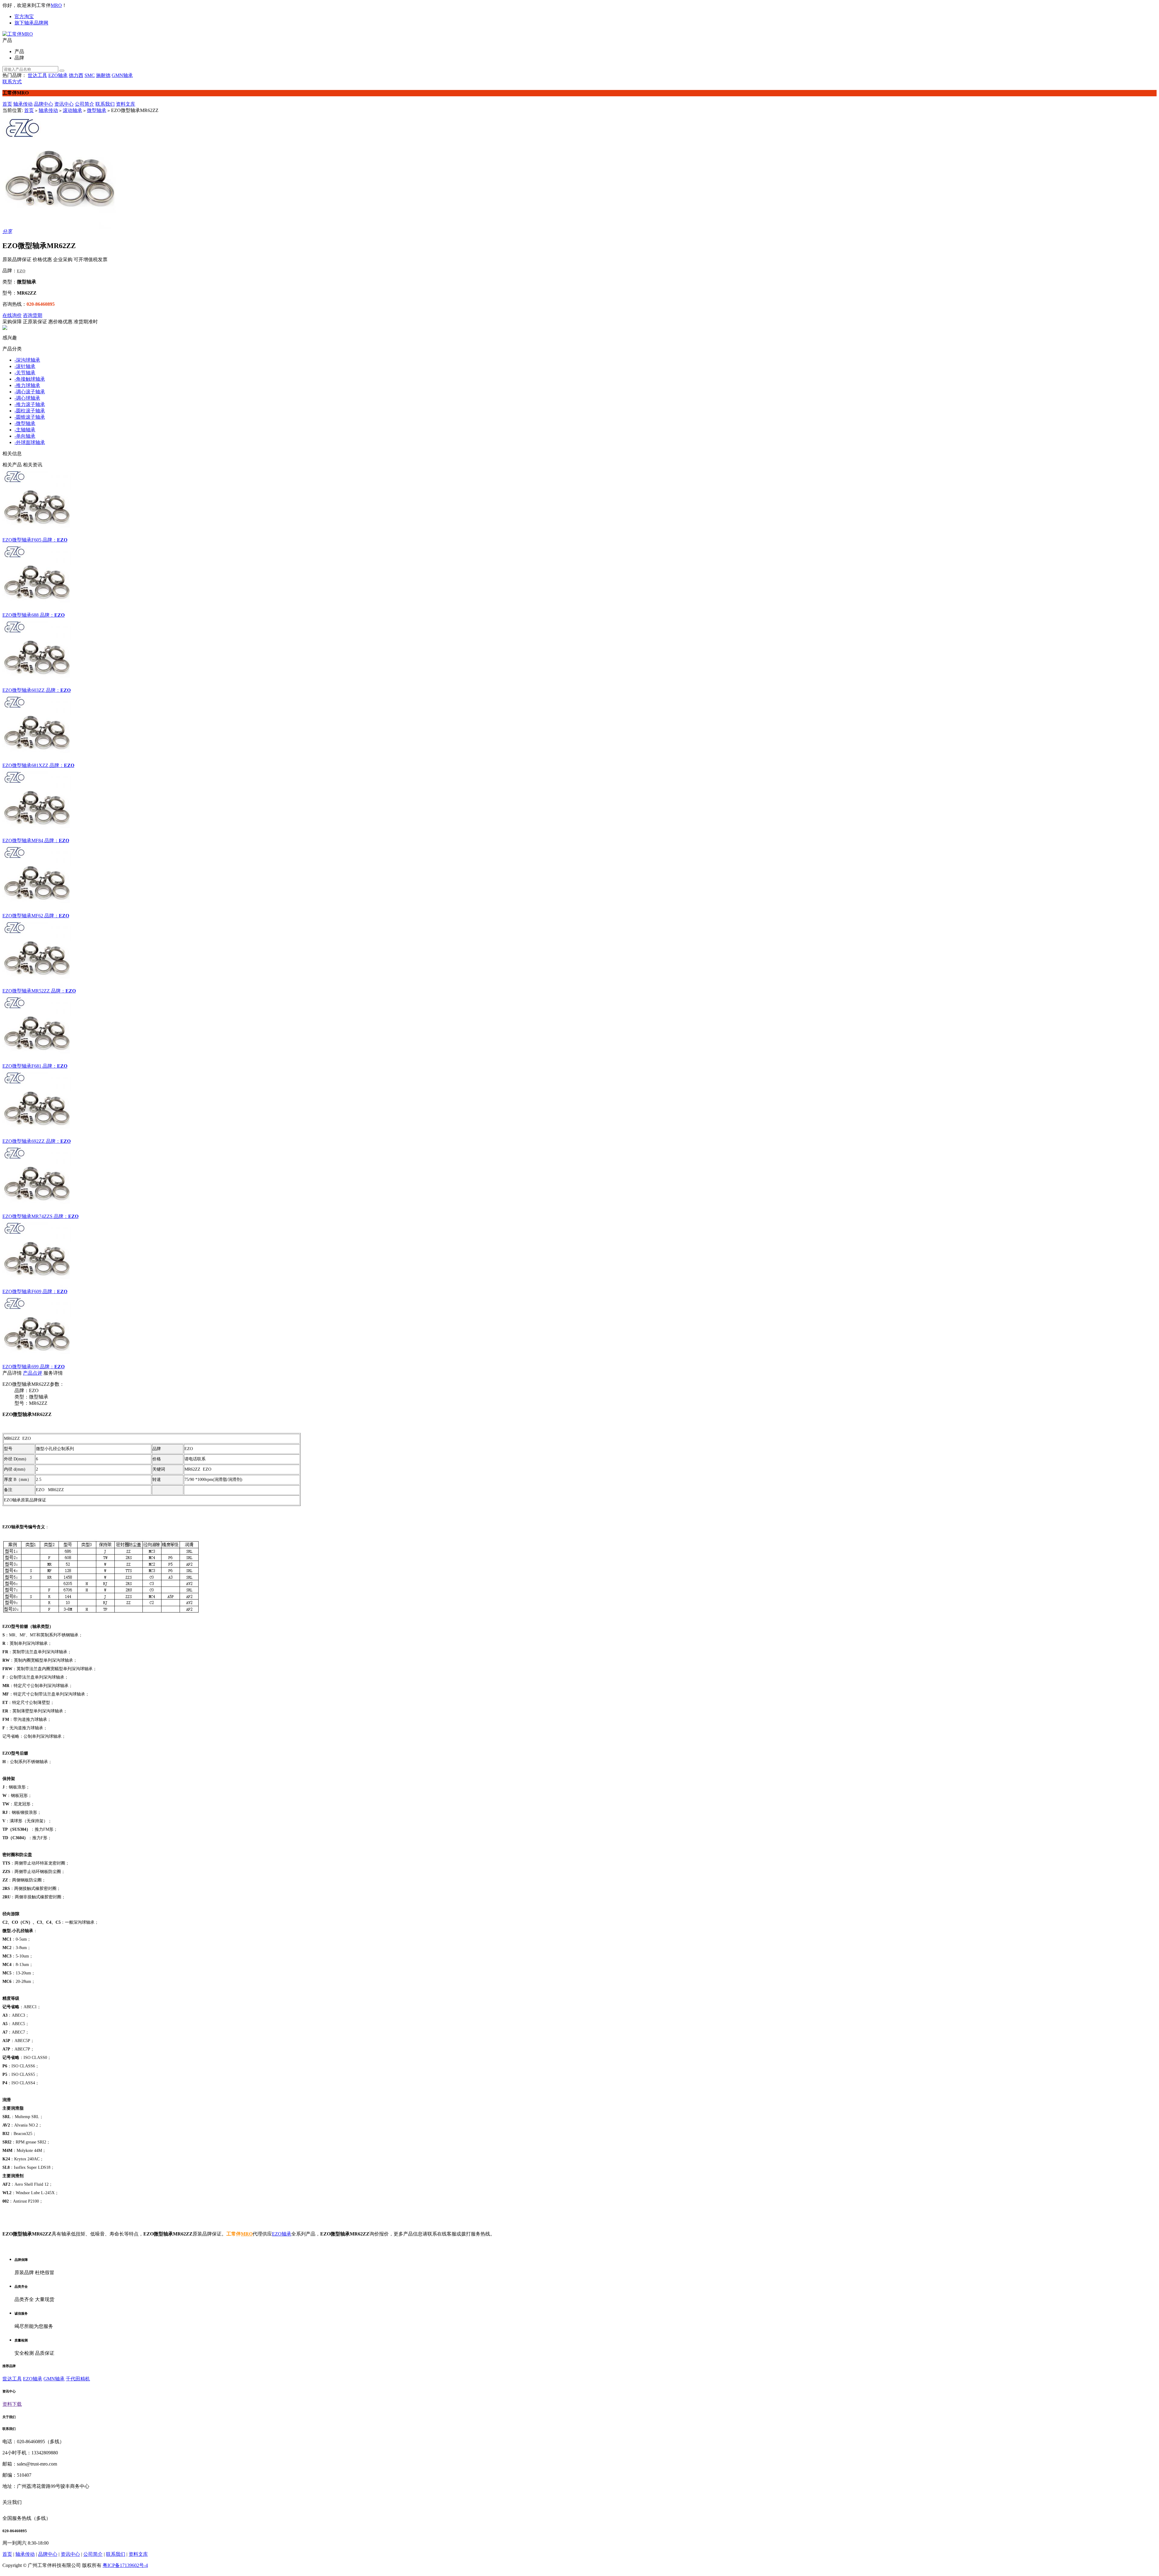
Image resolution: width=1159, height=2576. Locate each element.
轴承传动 (23, 104)
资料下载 (12, 2404)
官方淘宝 (24, 16)
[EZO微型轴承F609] (579, 1254)
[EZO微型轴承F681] (579, 1029)
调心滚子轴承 (30, 392)
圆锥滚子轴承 (30, 417)
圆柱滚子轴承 (30, 411)
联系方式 (12, 82)
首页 (7, 104)
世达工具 (37, 75)
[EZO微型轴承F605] (579, 503)
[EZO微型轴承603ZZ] (579, 653)
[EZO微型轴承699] (579, 1329)
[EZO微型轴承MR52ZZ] (579, 954)
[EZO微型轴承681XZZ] (579, 728)
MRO (56, 5)
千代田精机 (78, 2379)
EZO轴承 (58, 75)
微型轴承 (97, 110)
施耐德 (103, 75)
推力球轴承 (27, 385)
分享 (7, 231)
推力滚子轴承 (30, 404)
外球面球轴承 (30, 442)
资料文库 (126, 104)
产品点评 (33, 1373)
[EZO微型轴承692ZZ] (579, 1104)
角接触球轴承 (30, 379)
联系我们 (105, 104)
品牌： (50, 540)
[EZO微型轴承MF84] (579, 803)
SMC (90, 75)
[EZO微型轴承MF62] (579, 878)
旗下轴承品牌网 (31, 23)
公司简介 (85, 104)
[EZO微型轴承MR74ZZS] (579, 1179)
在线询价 (12, 315)
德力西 (76, 75)
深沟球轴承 (27, 360)
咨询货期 (33, 315)
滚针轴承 (25, 366)
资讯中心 (64, 104)
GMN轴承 (122, 75)
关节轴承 (25, 373)
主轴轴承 (25, 430)
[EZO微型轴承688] (579, 578)
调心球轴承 (27, 398)
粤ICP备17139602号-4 (125, 2565)
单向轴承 (25, 436)
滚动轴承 (72, 110)
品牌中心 (43, 104)
